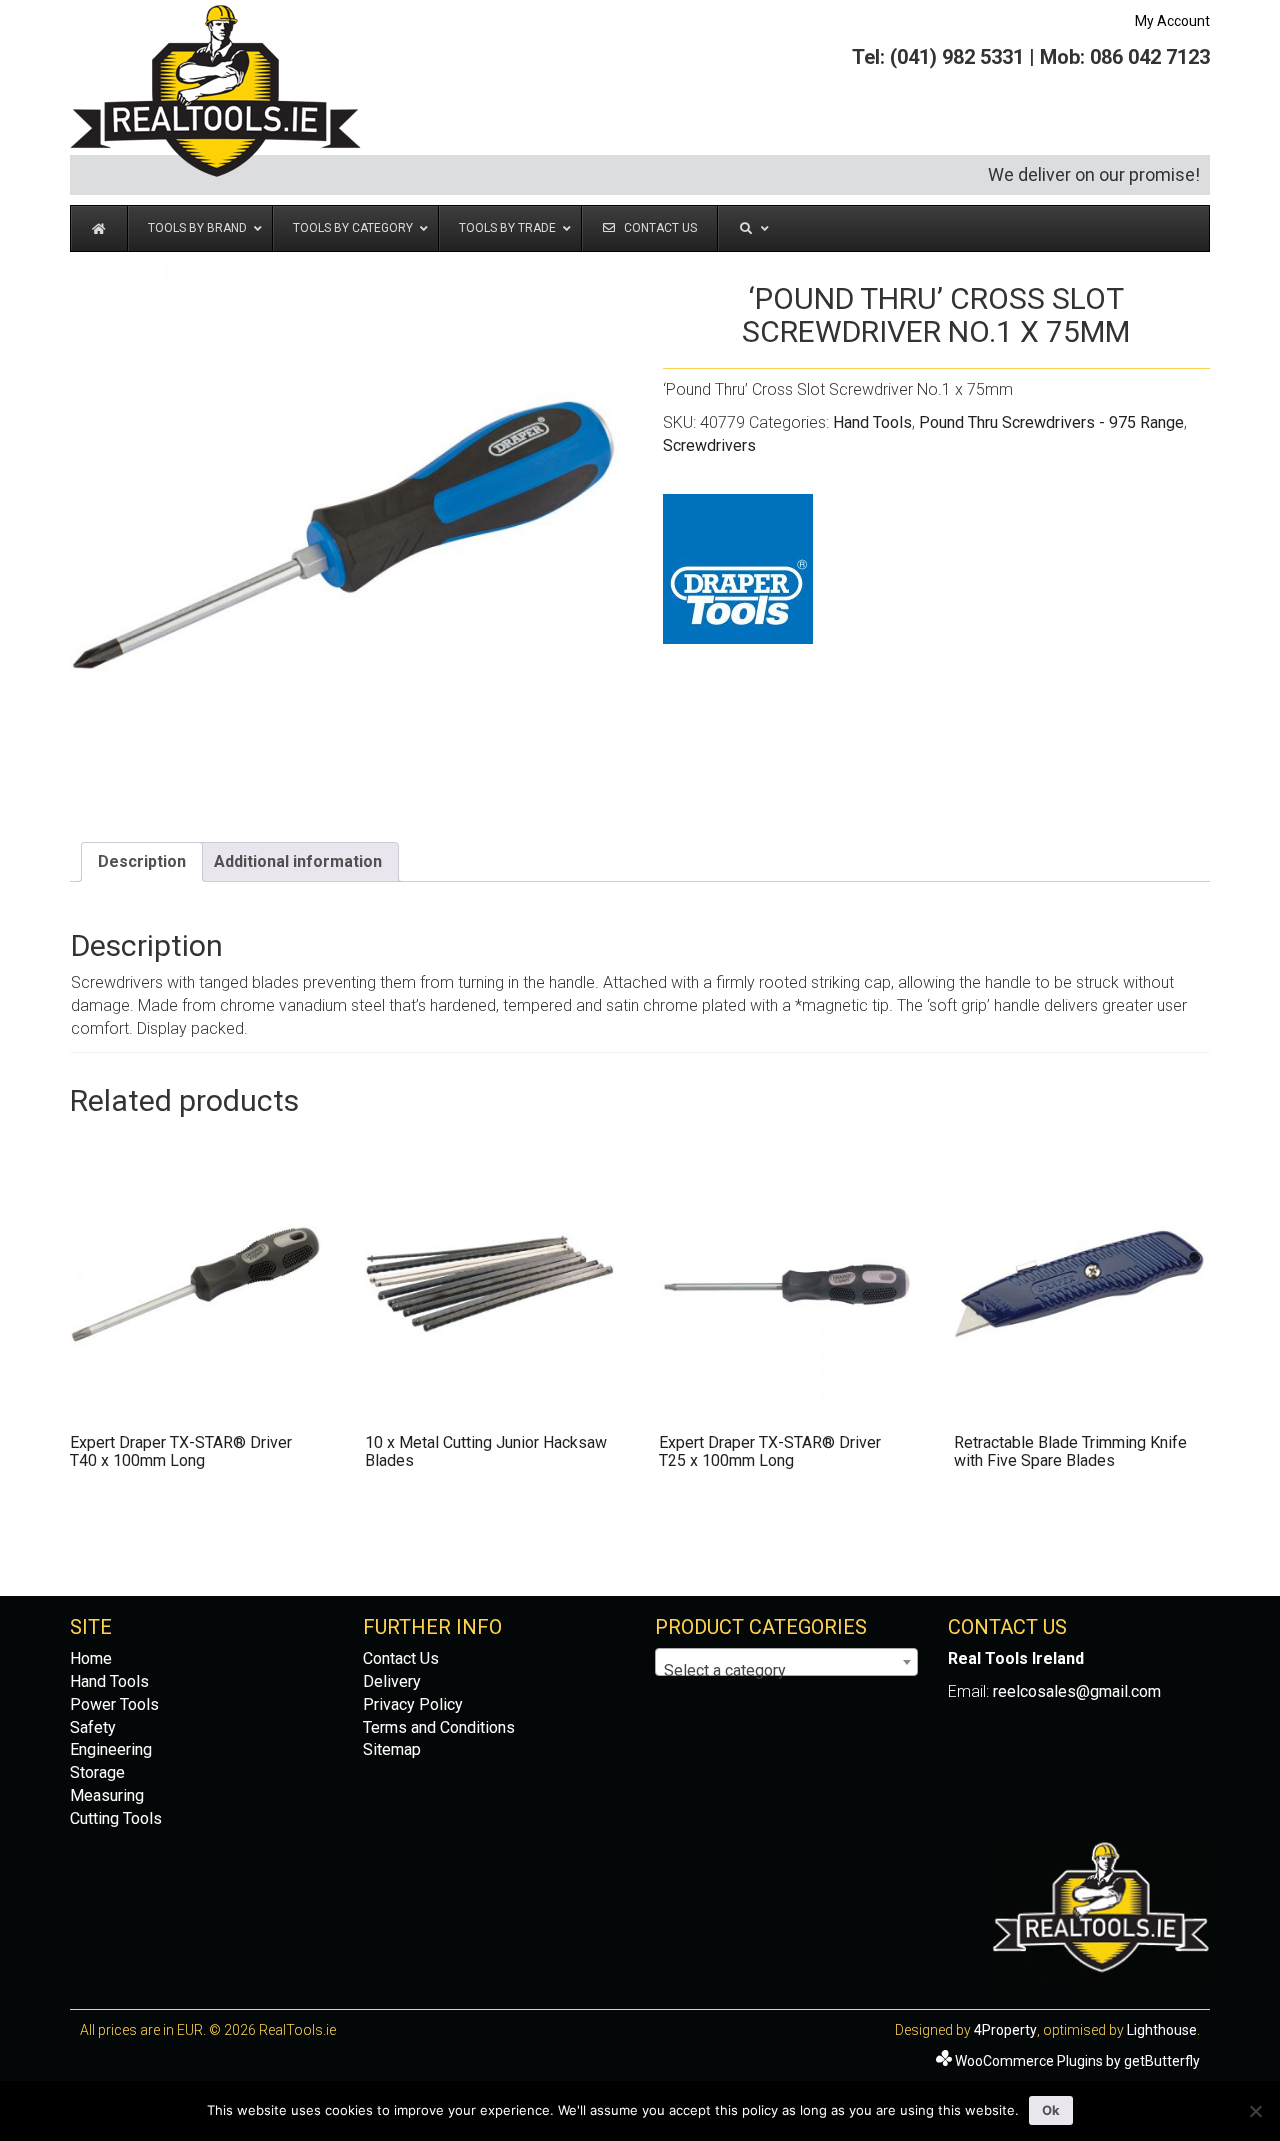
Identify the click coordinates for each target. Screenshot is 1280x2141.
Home (91, 1658)
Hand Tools (872, 422)
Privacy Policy (413, 1704)
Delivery (392, 1681)
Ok (1051, 2110)
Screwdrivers (709, 445)
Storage (97, 1772)
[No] (1255, 2111)
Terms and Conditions (439, 1727)
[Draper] (738, 569)
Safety (93, 1727)
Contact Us (401, 1658)
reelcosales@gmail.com (1077, 1691)
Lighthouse (1162, 2030)
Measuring (107, 1795)
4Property (1005, 2030)
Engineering (111, 1749)
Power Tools (114, 1704)
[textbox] (786, 1671)
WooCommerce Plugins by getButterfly (1077, 2061)
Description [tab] (142, 861)
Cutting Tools (116, 1818)
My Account (1172, 21)
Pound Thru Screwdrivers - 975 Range (1051, 422)
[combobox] (786, 1662)
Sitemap (392, 1749)
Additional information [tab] (298, 861)
